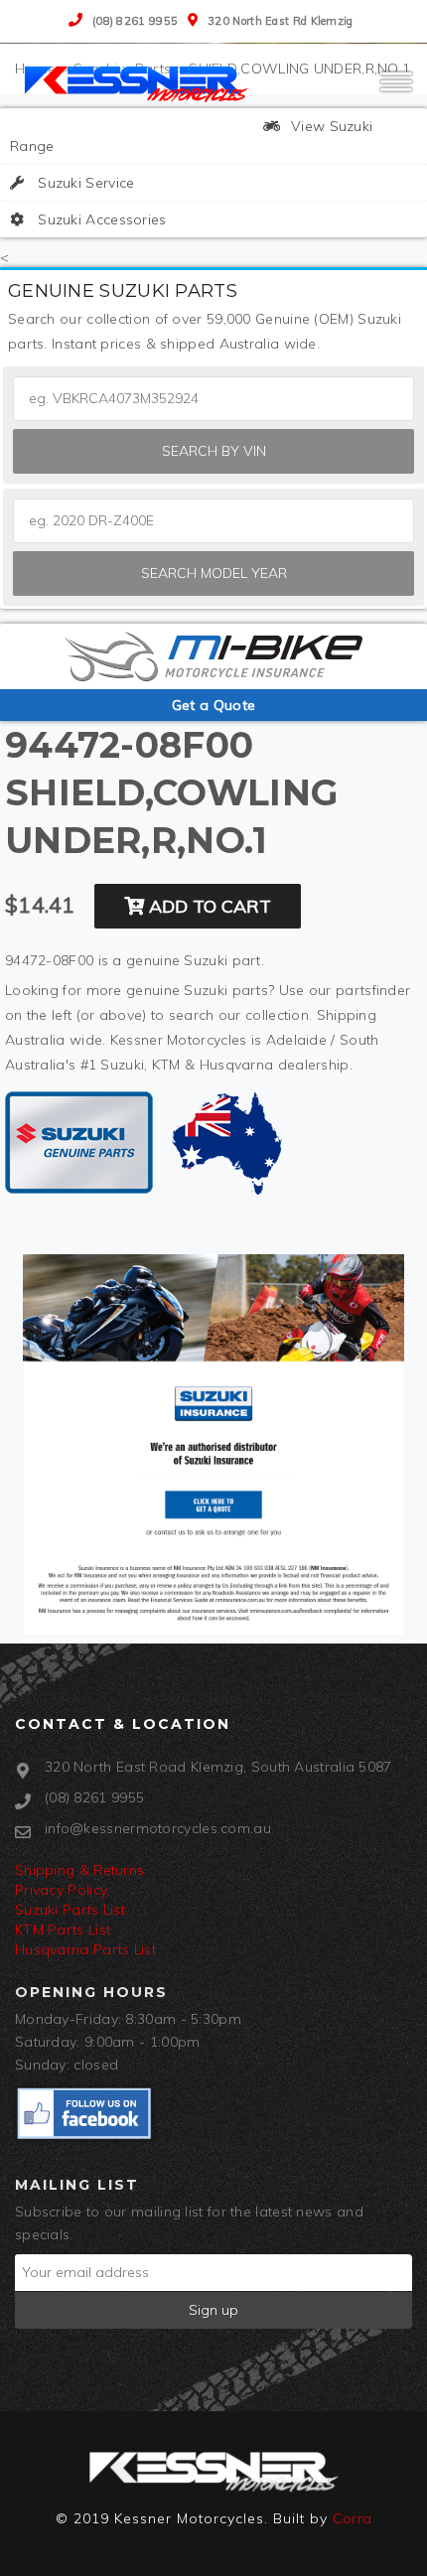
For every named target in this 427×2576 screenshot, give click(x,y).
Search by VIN (214, 451)
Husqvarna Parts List (85, 1949)
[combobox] (213, 521)
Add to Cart (208, 906)
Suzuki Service (84, 183)
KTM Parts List (63, 1930)
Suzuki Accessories (100, 219)
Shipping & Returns (79, 1870)
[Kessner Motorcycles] (139, 82)
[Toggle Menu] (396, 90)
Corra (353, 2518)
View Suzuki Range (191, 136)
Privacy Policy (61, 1890)
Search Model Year (214, 573)
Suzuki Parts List (70, 1910)
